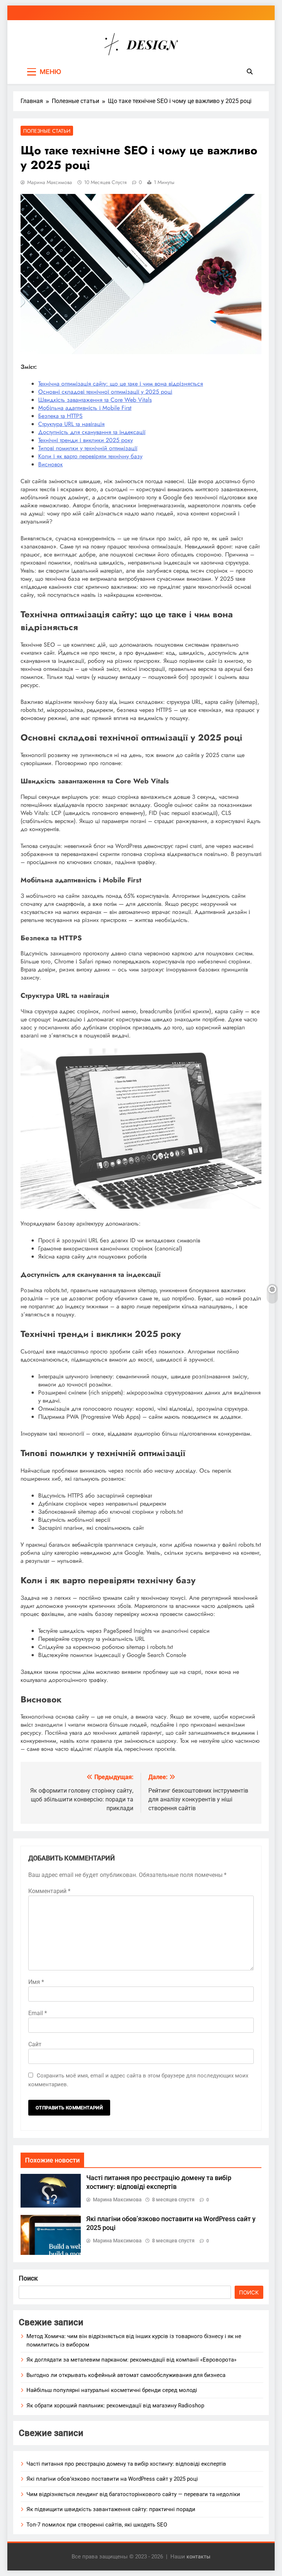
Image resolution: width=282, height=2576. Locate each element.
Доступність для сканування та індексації (92, 432)
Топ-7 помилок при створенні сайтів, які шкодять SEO (97, 2525)
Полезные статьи (47, 131)
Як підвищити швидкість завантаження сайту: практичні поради (111, 2509)
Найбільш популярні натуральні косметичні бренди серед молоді (112, 2390)
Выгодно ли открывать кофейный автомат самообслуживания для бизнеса (126, 2375)
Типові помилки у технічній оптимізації (88, 448)
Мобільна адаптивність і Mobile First (85, 408)
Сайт (35, 2044)
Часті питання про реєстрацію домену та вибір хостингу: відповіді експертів (126, 2464)
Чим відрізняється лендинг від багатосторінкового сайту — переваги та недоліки (133, 2494)
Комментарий (49, 1891)
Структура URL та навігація (71, 424)
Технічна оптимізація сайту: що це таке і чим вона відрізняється (121, 384)
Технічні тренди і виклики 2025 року (86, 440)
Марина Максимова (50, 182)
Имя (36, 1982)
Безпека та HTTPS (60, 416)
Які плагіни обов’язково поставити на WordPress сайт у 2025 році (112, 2479)
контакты (198, 2557)
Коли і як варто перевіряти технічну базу (90, 456)
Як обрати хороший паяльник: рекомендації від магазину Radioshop (115, 2406)
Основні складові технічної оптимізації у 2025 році (105, 392)
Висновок (50, 464)
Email (38, 2013)
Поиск (28, 2278)
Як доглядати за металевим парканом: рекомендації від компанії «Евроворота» (131, 2360)
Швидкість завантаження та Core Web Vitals (95, 400)
